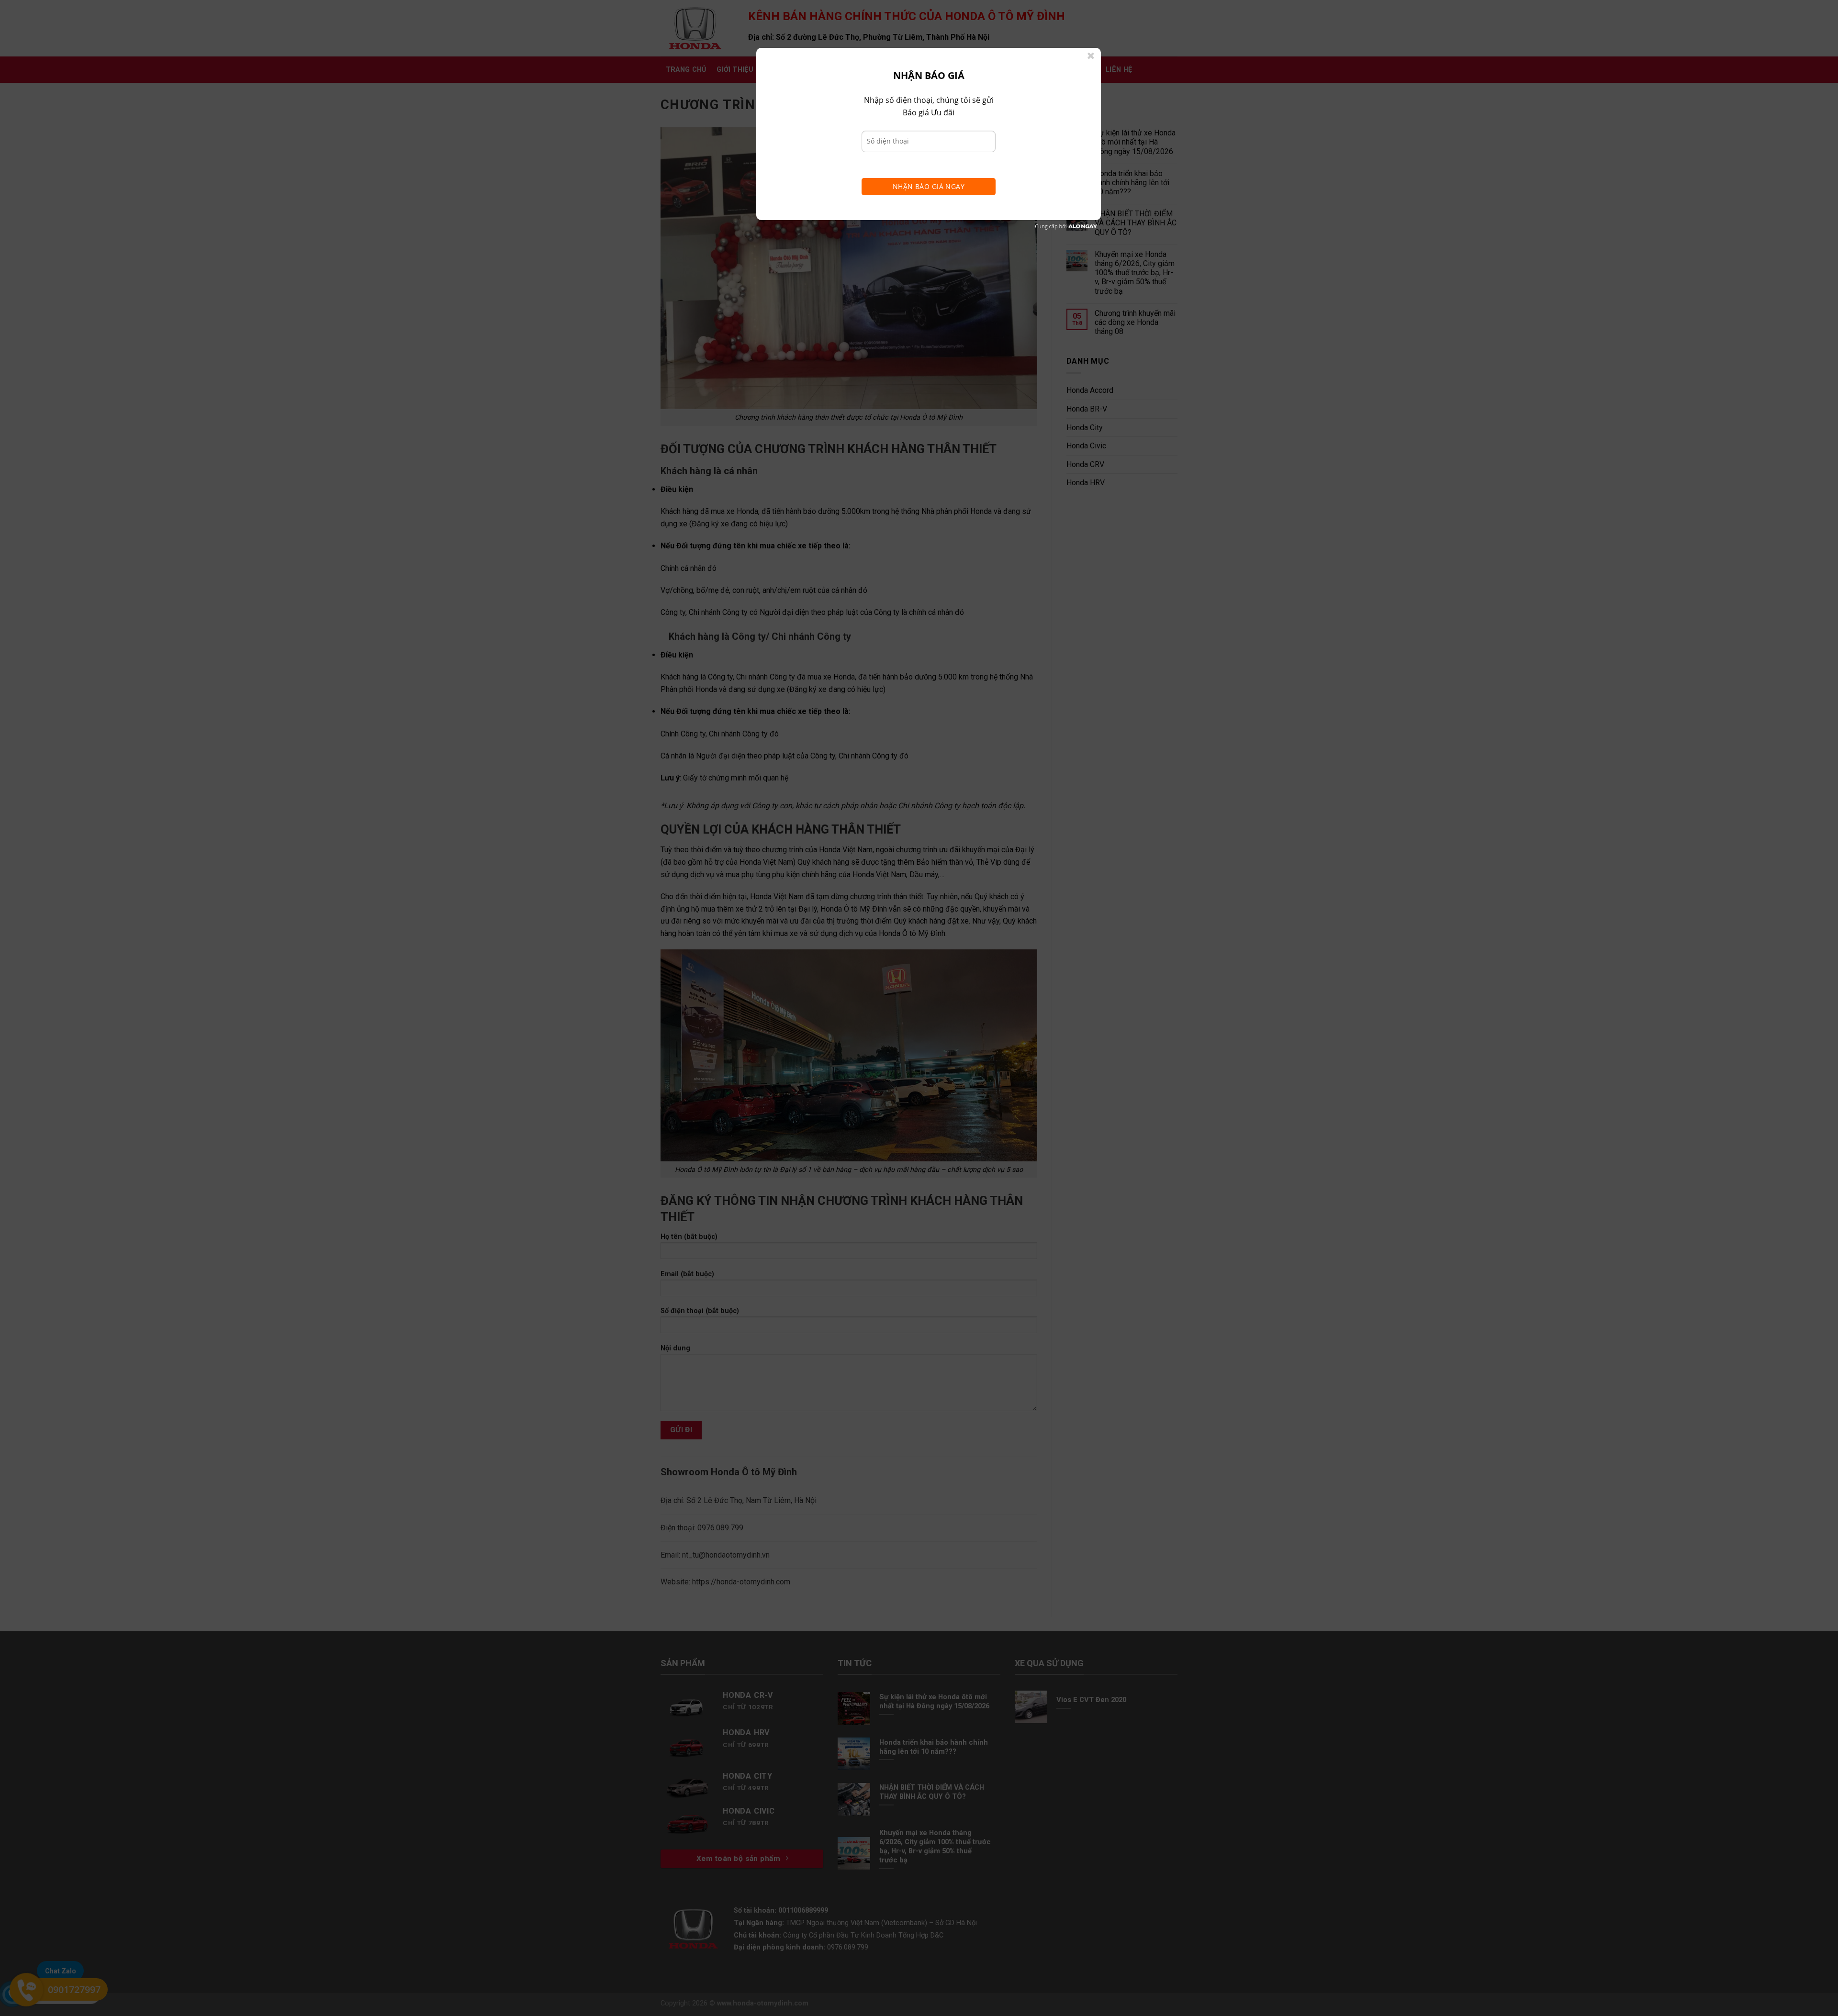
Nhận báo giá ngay (929, 186)
